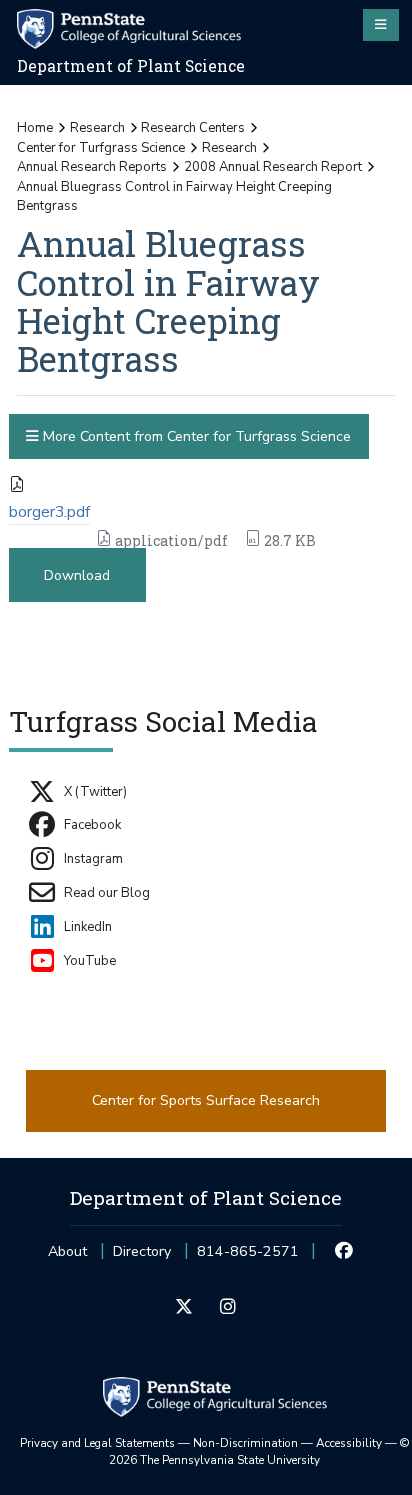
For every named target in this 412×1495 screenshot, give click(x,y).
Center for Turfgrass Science (101, 148)
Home (35, 128)
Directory (142, 1251)
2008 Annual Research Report (273, 167)
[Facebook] (344, 1252)
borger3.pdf (49, 512)
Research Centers (193, 128)
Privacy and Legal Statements (97, 1443)
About (67, 1251)
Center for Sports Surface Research (206, 1100)
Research (97, 128)
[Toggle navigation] (381, 25)
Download (77, 575)
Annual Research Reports (92, 167)
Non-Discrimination (245, 1443)
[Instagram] (227, 1308)
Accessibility (349, 1443)
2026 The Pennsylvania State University (259, 1452)
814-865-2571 (248, 1257)
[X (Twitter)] (184, 1308)
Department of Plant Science (131, 66)
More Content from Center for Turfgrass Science (195, 436)
